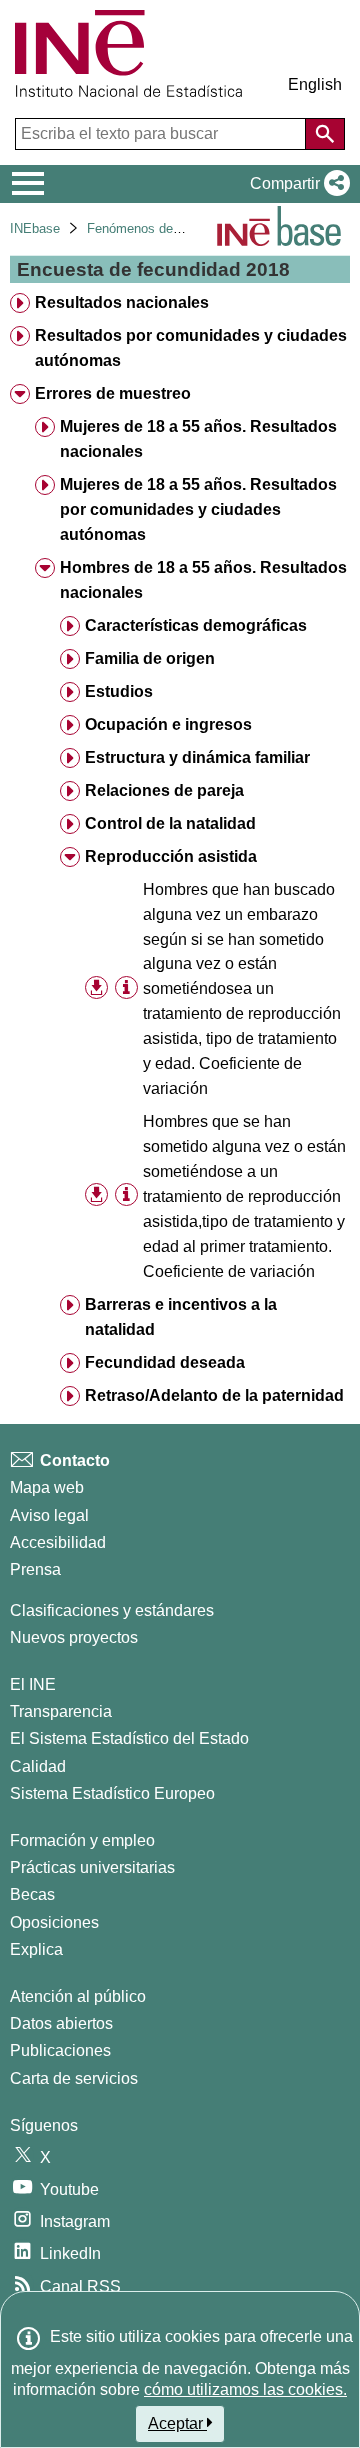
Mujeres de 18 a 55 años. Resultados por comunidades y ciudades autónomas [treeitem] (198, 509)
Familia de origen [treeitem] (150, 658)
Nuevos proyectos (74, 1637)
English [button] (315, 84)
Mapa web (47, 1487)
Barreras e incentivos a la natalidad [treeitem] (181, 1317)
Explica (36, 1949)
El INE (33, 1684)
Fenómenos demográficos (162, 228)
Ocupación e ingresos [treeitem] (168, 724)
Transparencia (61, 1711)
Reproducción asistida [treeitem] (171, 856)
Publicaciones (60, 2050)
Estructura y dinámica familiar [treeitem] (197, 757)
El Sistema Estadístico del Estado (129, 1738)
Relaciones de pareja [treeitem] (164, 790)
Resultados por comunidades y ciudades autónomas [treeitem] (191, 348)
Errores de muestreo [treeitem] (113, 393)
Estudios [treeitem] (119, 691)
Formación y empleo (82, 1840)
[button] (296, 184)
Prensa (35, 1569)
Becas (32, 1894)
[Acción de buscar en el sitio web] (325, 134)
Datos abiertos (61, 2023)
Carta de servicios (74, 2078)
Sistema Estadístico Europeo (112, 1793)
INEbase (35, 228)
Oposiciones (54, 1922)
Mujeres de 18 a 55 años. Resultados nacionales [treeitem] (198, 439)
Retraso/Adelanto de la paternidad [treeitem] (214, 1395)
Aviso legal (49, 1515)
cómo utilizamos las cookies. (245, 2389)
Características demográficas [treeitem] (196, 625)
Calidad (38, 1766)
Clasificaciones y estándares (112, 1610)
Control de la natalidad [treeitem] (170, 823)
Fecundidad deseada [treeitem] (165, 1362)
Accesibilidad (58, 1542)
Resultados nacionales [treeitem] (122, 302)
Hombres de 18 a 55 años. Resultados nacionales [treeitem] (203, 580)
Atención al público (78, 1996)
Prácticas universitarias (92, 1867)
